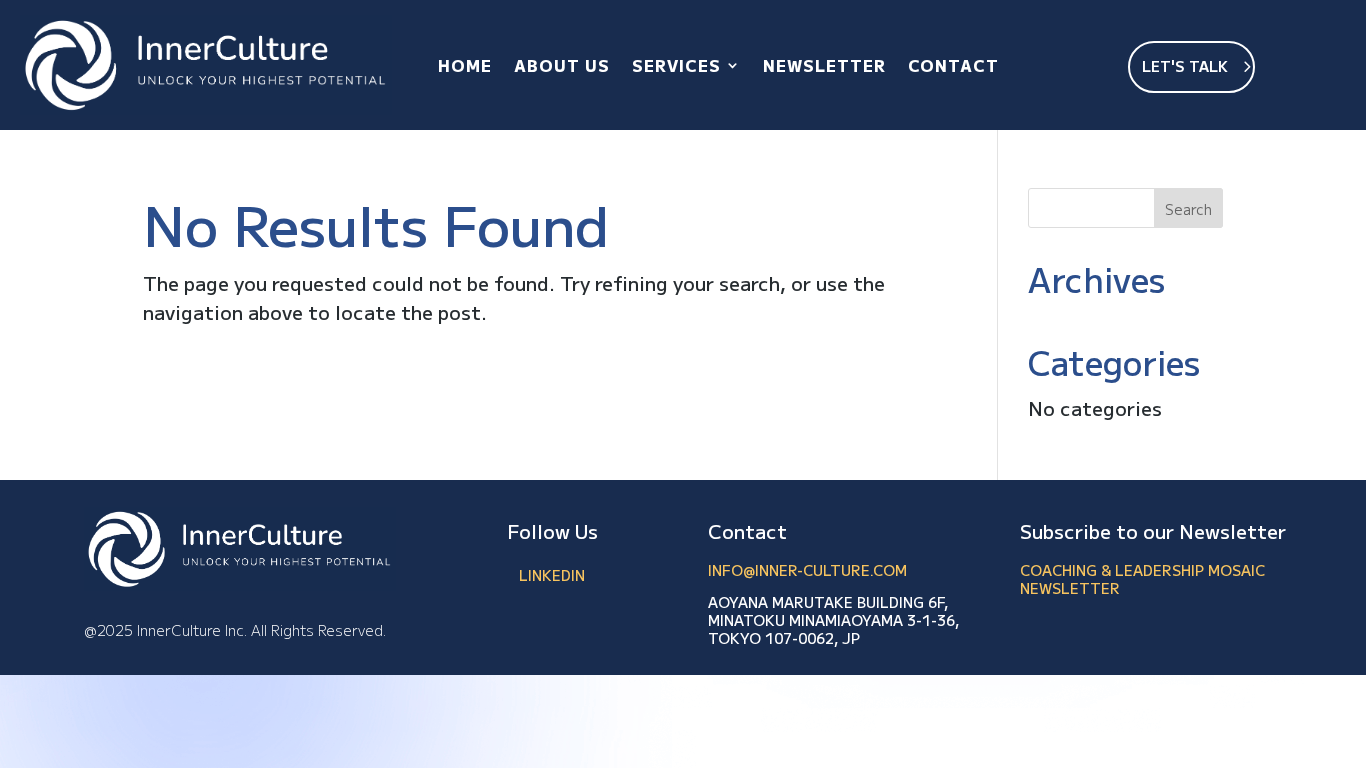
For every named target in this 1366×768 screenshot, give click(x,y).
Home (465, 65)
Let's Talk (1185, 66)
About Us (562, 65)
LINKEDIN (552, 575)
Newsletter (824, 65)
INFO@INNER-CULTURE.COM (807, 570)
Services (676, 65)
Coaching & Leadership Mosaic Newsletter (1142, 579)
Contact (953, 65)
